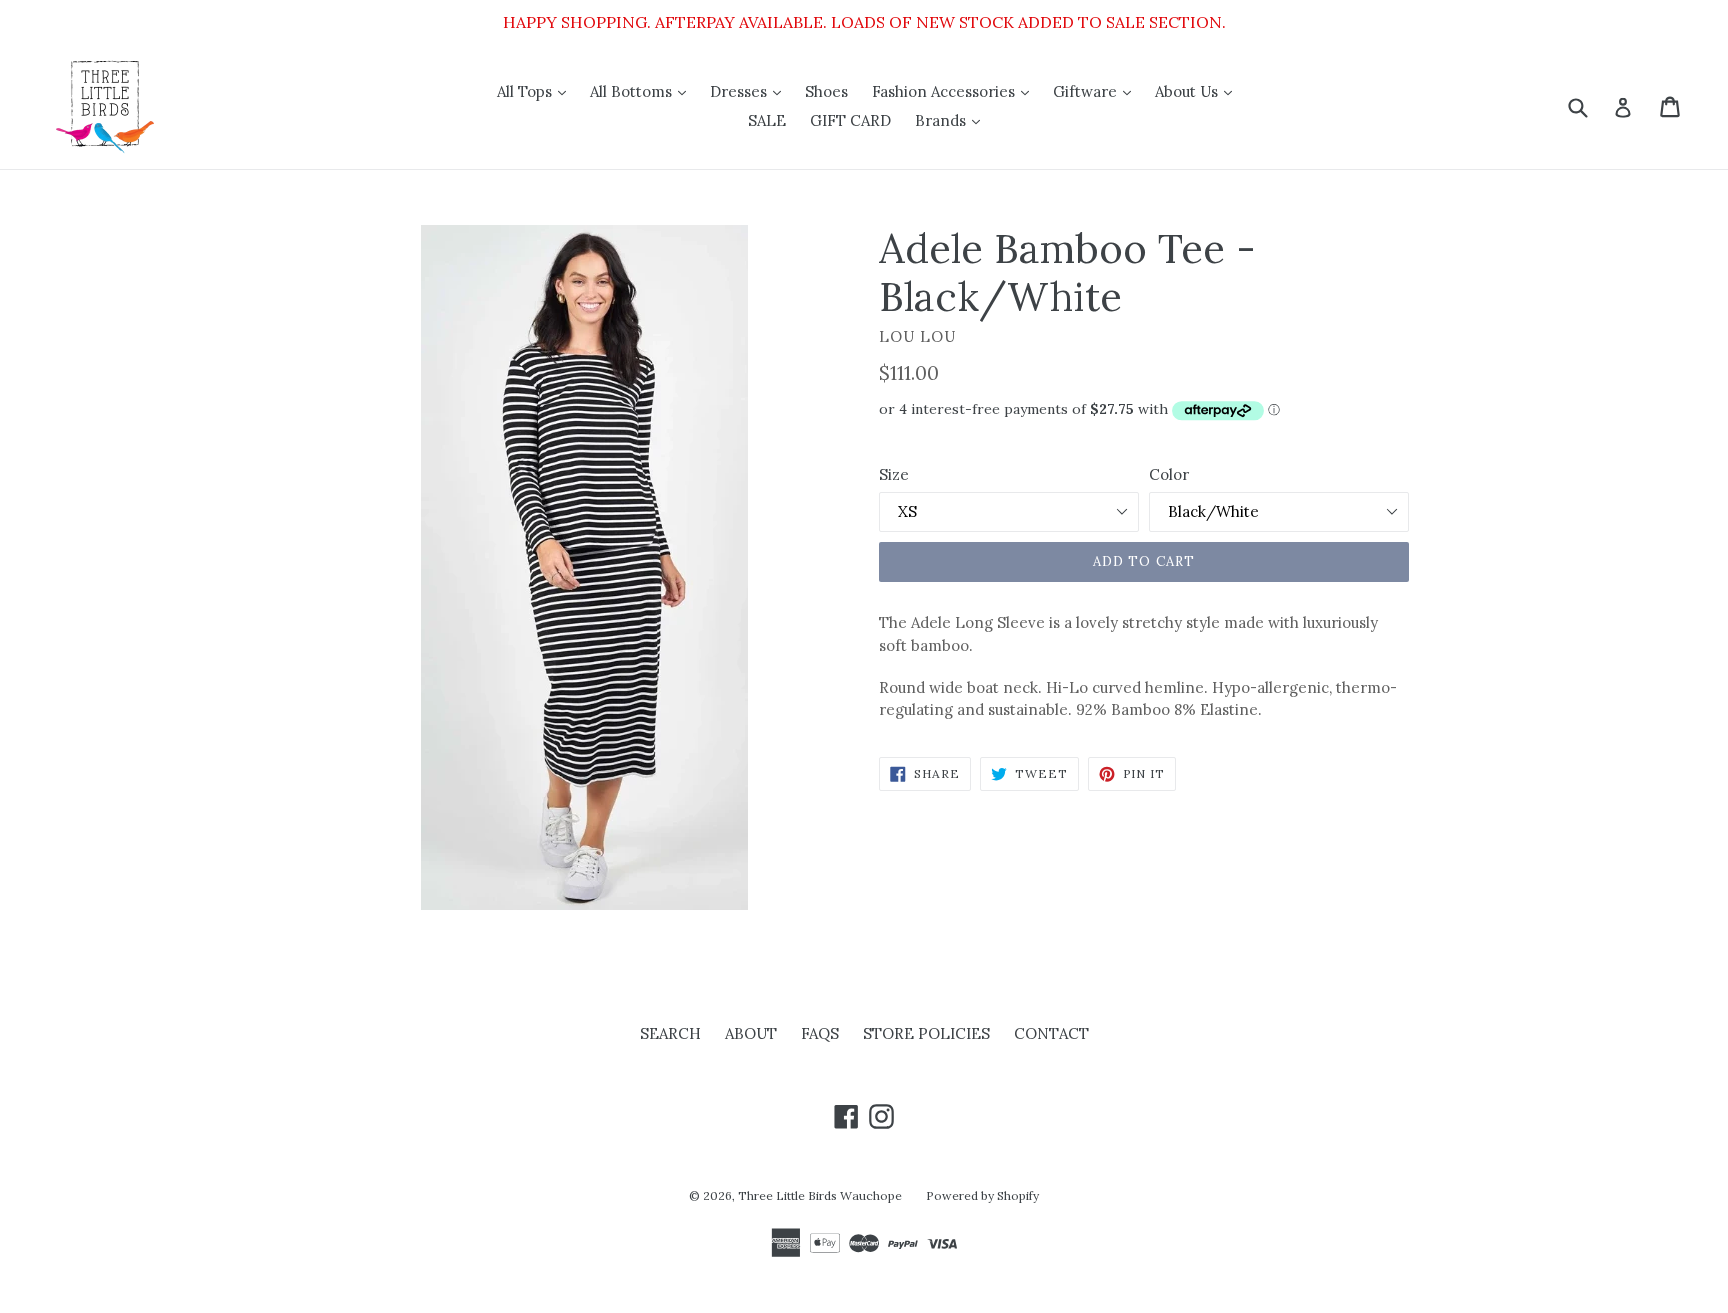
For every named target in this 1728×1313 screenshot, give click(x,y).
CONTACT (1051, 1033)
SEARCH (670, 1033)
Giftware (1097, 91)
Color (1169, 474)
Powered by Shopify (982, 1195)
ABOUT (751, 1033)
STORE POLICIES (926, 1033)
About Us (1198, 91)
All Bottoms (643, 91)
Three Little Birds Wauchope (820, 1195)
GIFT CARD (850, 120)
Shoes (826, 91)
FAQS (820, 1033)
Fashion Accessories (955, 91)
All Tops (536, 91)
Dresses (750, 91)
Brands (952, 120)
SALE (767, 120)
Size (894, 474)
